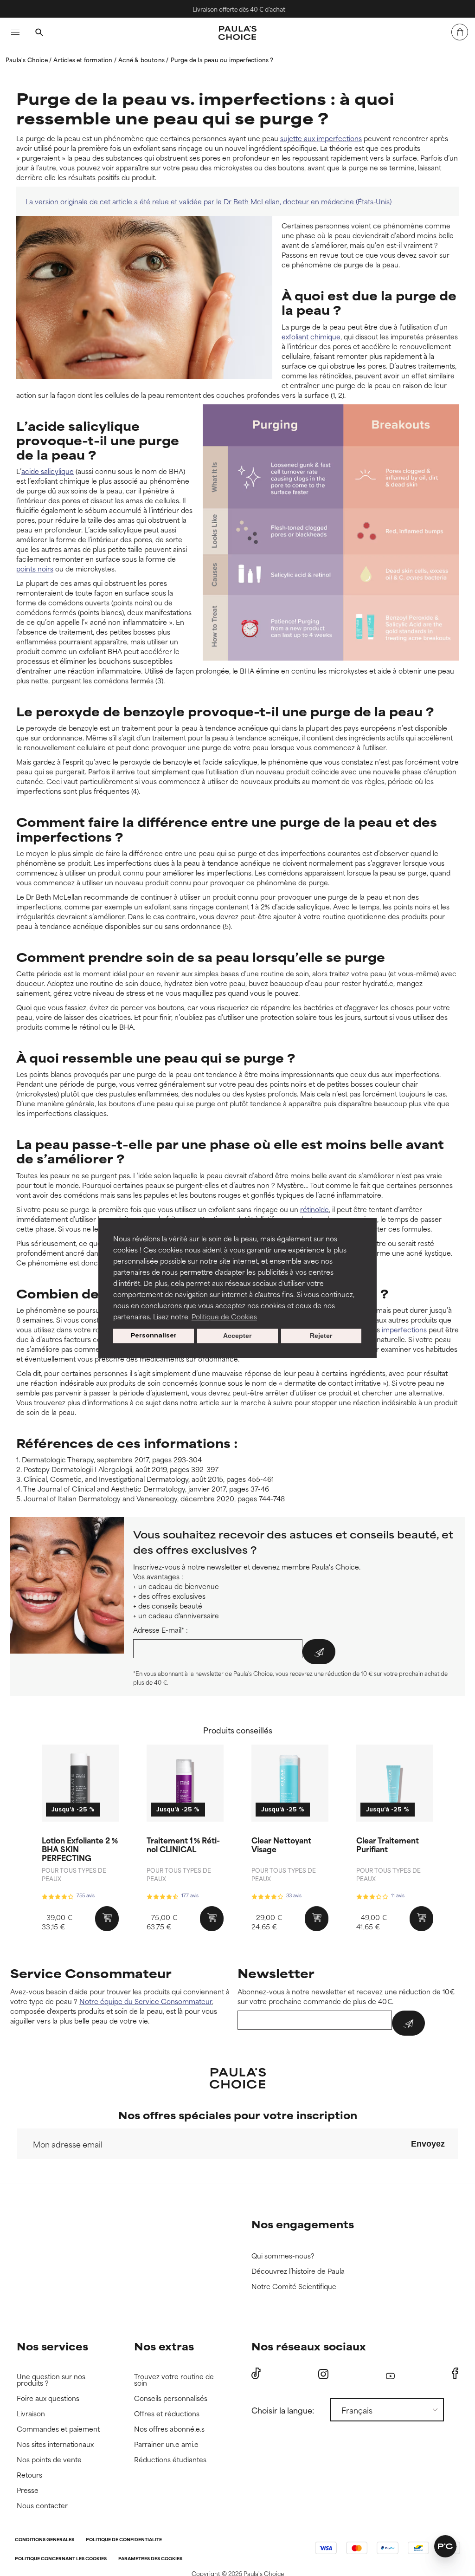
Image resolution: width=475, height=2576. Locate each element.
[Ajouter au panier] (107, 1919)
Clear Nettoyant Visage (281, 1844)
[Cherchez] (39, 33)
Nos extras (164, 2346)
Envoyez (428, 2144)
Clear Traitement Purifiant (388, 1844)
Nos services (52, 2346)
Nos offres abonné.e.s (169, 2429)
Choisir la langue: (283, 2410)
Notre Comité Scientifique (294, 2287)
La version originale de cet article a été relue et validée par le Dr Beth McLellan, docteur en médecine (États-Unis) (209, 201)
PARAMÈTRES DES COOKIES (150, 2559)
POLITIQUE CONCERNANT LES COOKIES (61, 2559)
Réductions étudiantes (170, 2460)
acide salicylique (48, 471)
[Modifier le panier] (460, 32)
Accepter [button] (237, 1336)
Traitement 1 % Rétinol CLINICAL (183, 1844)
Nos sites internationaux (55, 2444)
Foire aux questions (48, 2398)
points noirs (35, 568)
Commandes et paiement (58, 2429)
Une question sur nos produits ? (51, 2380)
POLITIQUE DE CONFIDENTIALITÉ (124, 2540)
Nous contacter (42, 2506)
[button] (445, 2546)
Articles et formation (83, 59)
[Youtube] (390, 2374)
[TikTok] (256, 2374)
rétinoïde (315, 1209)
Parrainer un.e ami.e (166, 2444)
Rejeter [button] (321, 1336)
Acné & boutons (142, 59)
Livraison (31, 2414)
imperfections (404, 1329)
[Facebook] (455, 2374)
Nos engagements (303, 2224)
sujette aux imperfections (321, 138)
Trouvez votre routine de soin (174, 2380)
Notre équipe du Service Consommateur (146, 2001)
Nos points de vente (49, 2460)
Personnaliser (154, 1336)
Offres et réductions (167, 2414)
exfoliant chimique (311, 336)
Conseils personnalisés (171, 2398)
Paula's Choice (27, 59)
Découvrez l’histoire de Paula (298, 2271)
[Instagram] (323, 2374)
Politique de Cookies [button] (224, 1316)
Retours (29, 2475)
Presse (28, 2490)
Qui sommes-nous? (283, 2256)
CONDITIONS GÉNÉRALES (45, 2540)
